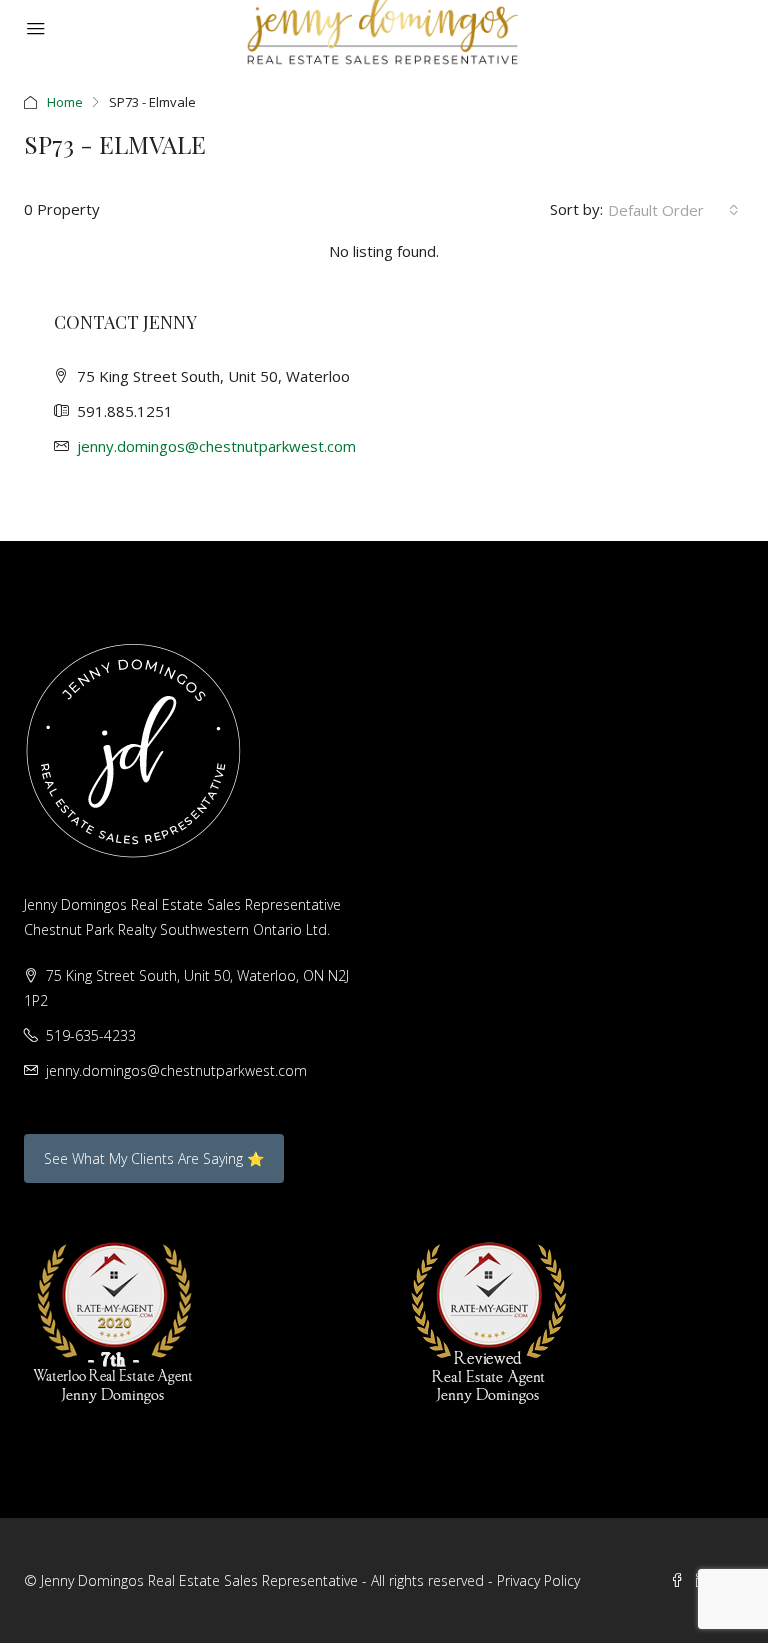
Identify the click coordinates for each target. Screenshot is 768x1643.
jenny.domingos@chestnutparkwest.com (216, 446)
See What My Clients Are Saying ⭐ (154, 1158)
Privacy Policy (538, 1580)
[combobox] (673, 210)
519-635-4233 (91, 1035)
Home (65, 102)
